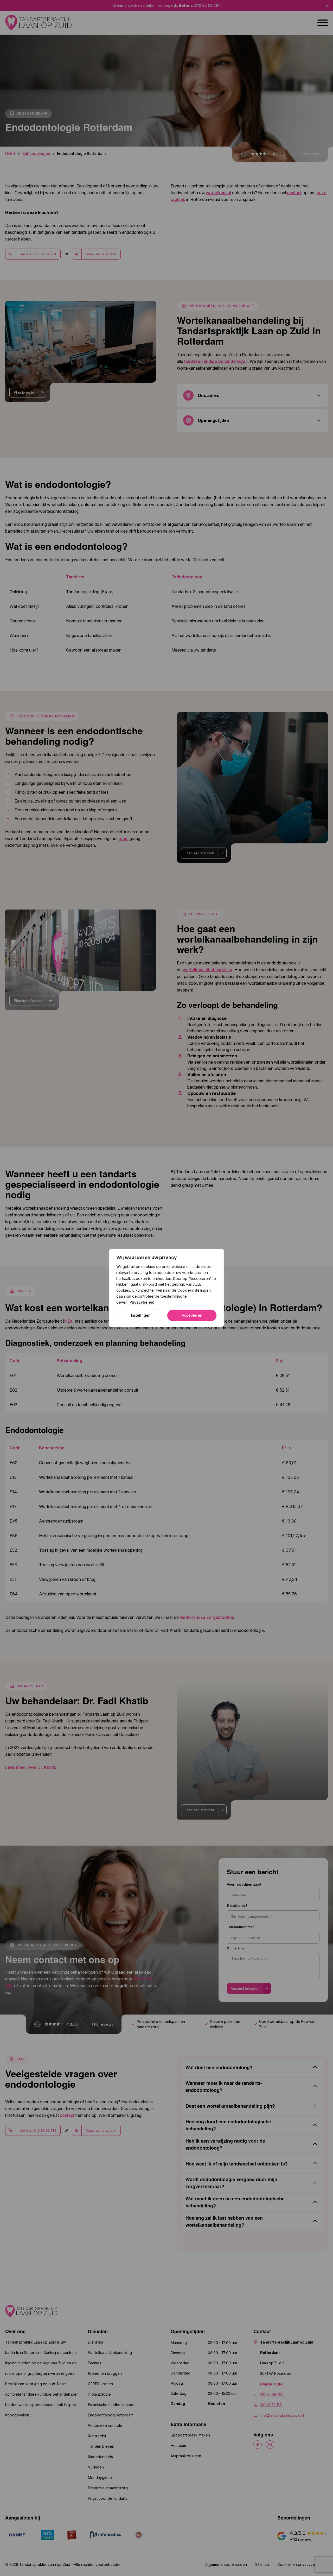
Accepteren (192, 1315)
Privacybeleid (142, 1302)
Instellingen (141, 1315)
